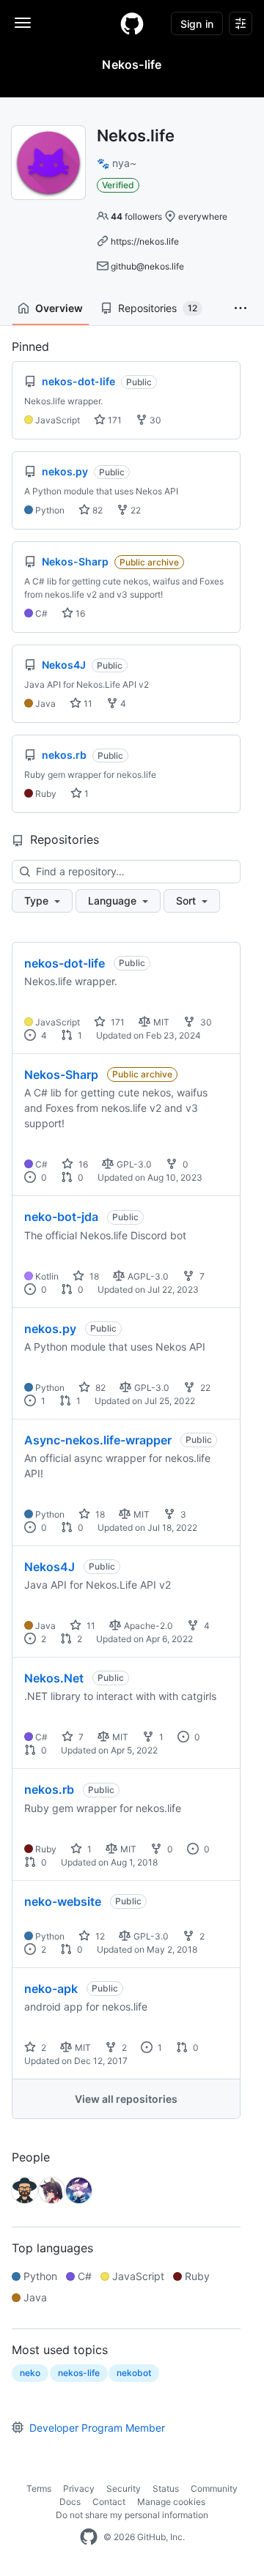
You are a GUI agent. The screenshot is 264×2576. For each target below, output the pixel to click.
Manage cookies (171, 2502)
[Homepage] (132, 23)
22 (135, 510)
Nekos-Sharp (61, 1074)
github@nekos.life (147, 266)
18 (93, 1276)
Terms (39, 2488)
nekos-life (79, 2373)
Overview (59, 308)
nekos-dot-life (65, 963)
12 (99, 1936)
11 (87, 704)
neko (30, 2373)
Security (124, 2488)
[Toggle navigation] (23, 23)
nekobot (134, 2373)
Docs (70, 2502)
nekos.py (50, 1329)
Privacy (79, 2488)
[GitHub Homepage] (89, 2537)
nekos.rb (49, 1789)
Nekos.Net (54, 1678)
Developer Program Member (97, 2428)
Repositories (158, 308)
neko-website (63, 1901)
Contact (109, 2502)
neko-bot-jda (61, 1217)
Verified (118, 185)
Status (166, 2488)
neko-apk (51, 1989)
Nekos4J (49, 1567)
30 (154, 420)
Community (214, 2488)
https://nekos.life (145, 241)
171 (114, 420)
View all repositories (126, 2099)
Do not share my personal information (132, 2515)
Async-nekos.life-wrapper (98, 1440)
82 (96, 510)
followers (136, 216)
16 (79, 613)
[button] (241, 308)
